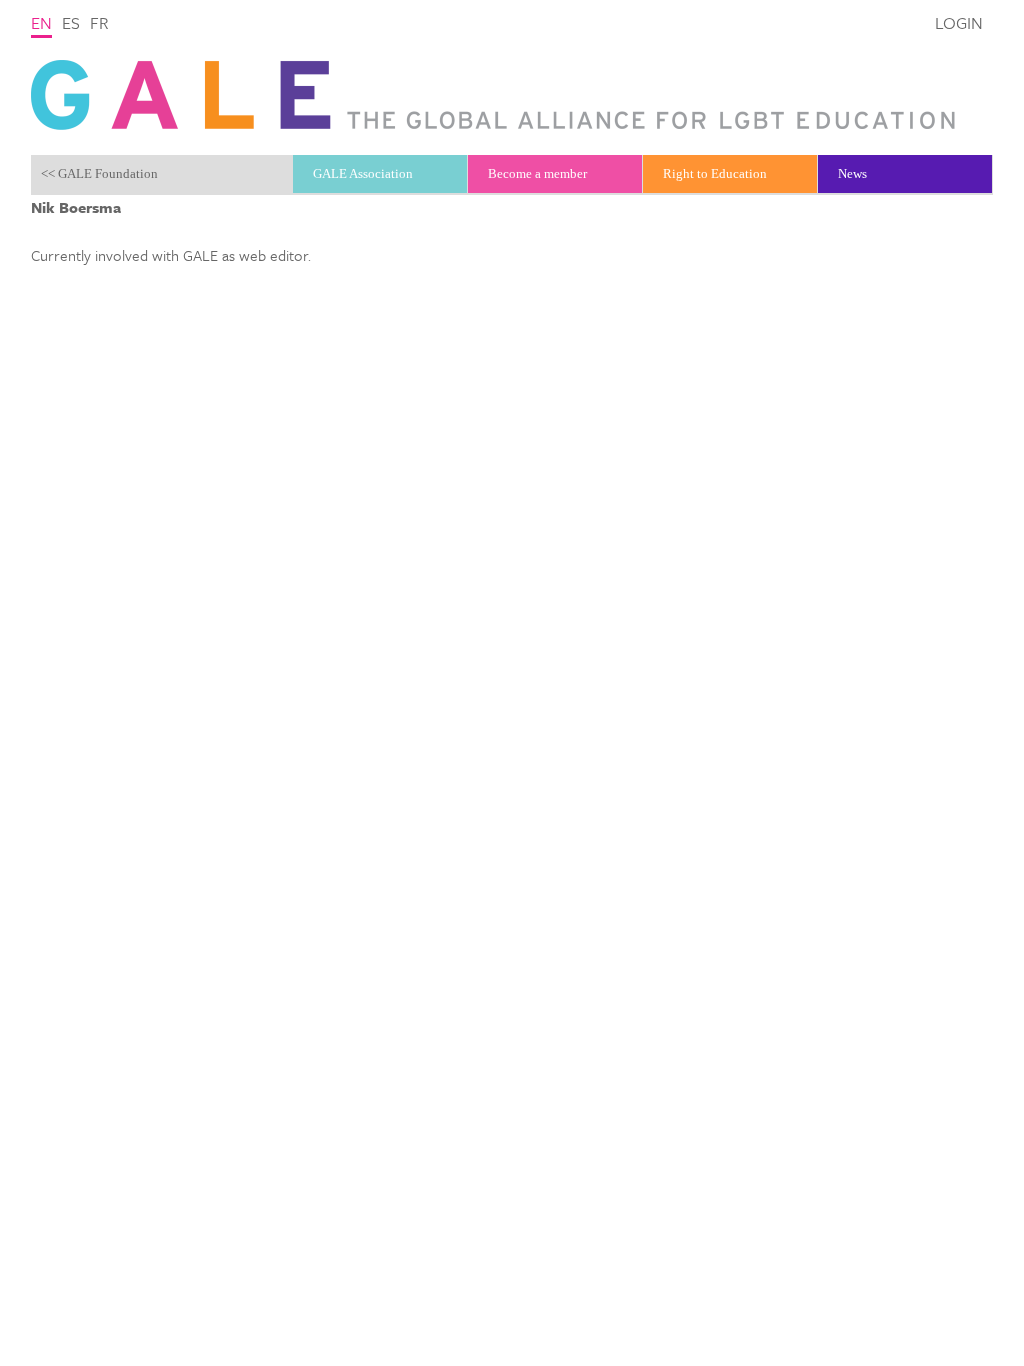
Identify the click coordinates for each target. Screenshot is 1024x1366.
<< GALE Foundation (99, 173)
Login (959, 22)
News (852, 173)
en (41, 22)
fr (99, 22)
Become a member (537, 173)
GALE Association (363, 173)
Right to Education (715, 173)
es (71, 22)
